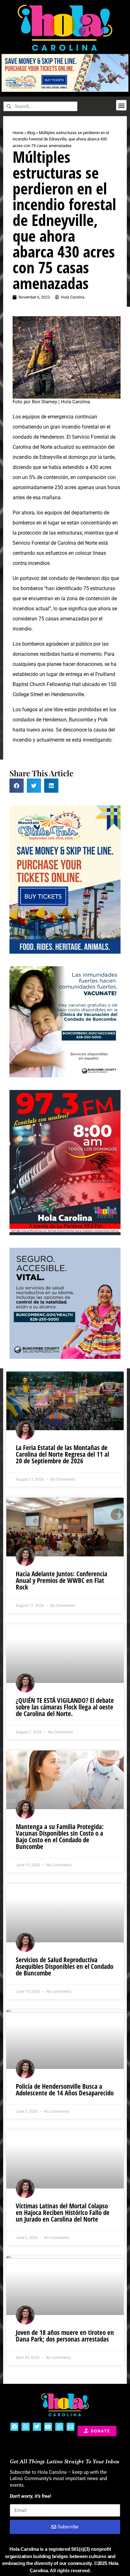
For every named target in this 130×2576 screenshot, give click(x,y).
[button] (121, 105)
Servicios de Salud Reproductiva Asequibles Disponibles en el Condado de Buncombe (65, 1966)
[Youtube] (48, 2427)
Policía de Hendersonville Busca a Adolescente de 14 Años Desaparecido (65, 2090)
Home (18, 133)
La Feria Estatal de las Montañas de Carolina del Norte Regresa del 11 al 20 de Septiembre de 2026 (62, 1454)
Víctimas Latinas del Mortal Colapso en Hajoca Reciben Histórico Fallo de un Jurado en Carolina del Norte (63, 2212)
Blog (31, 133)
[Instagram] (26, 2427)
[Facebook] (15, 2427)
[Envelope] (71, 2427)
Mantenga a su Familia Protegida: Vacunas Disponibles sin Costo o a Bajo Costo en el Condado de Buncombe (60, 1836)
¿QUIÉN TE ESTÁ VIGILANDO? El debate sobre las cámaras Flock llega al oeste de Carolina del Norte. (65, 1707)
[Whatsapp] (59, 2427)
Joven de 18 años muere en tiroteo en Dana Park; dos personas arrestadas (65, 2336)
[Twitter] (37, 2427)
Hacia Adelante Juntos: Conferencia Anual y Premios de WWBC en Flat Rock (62, 1580)
